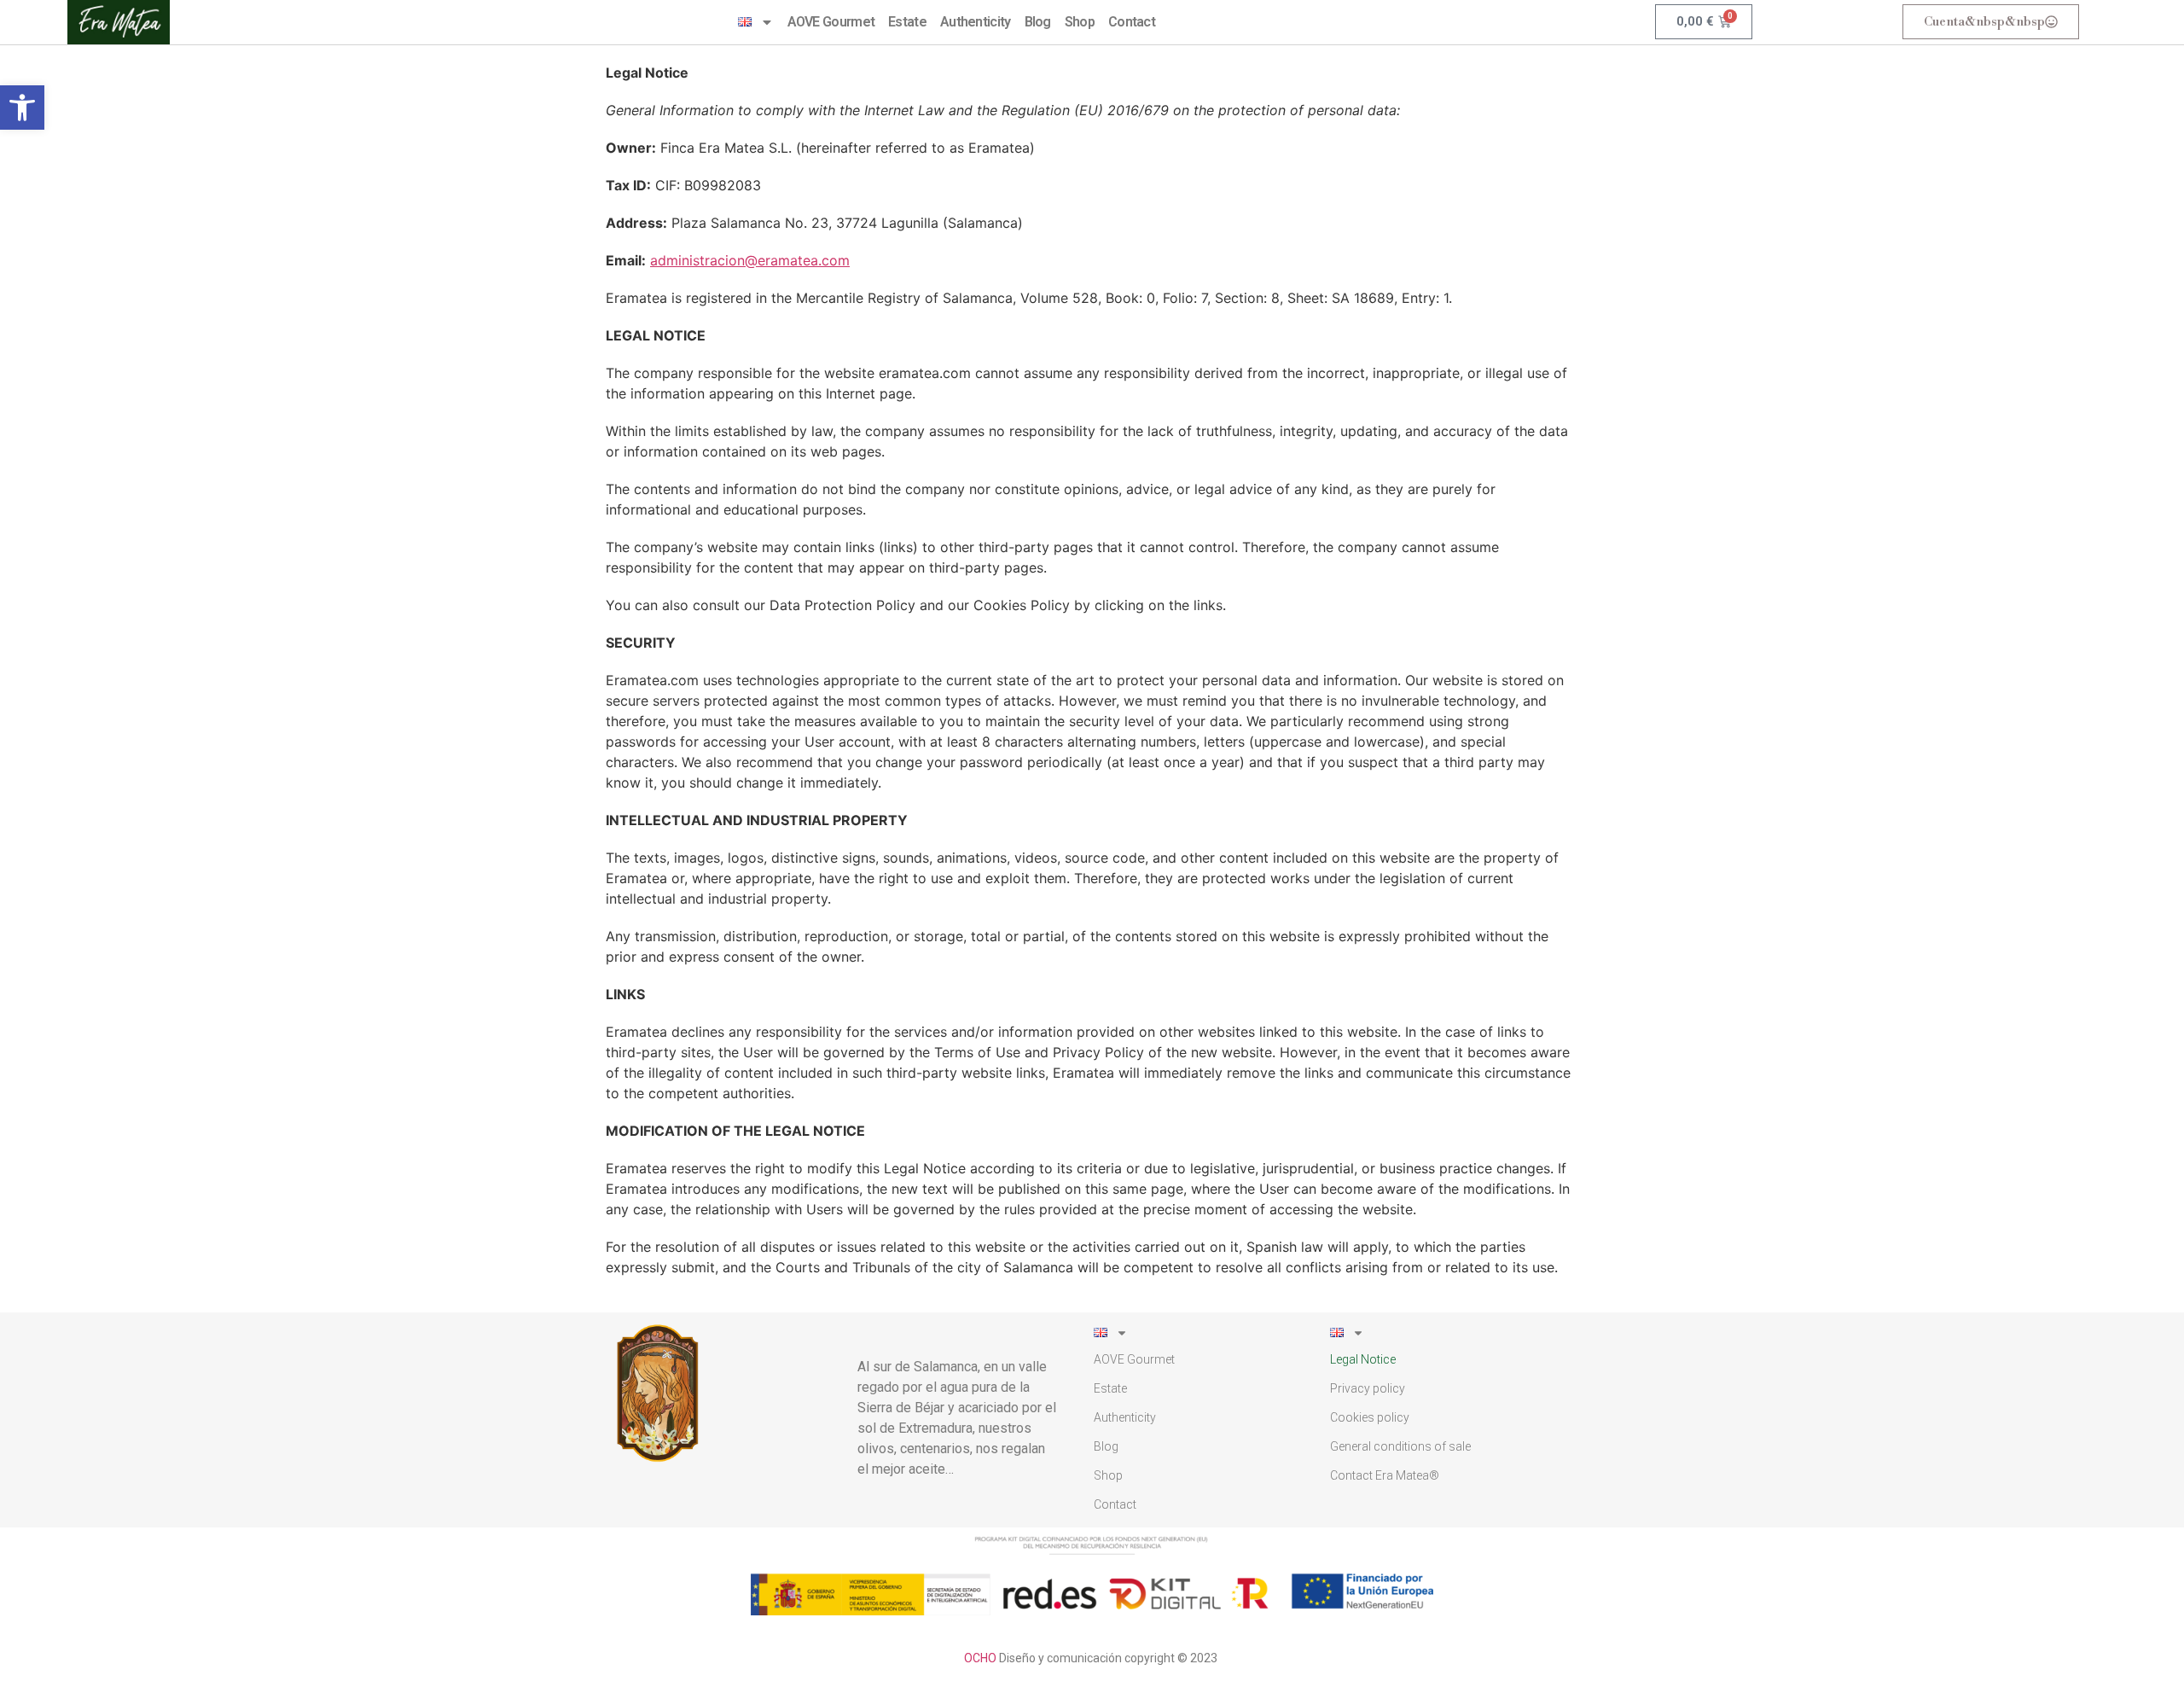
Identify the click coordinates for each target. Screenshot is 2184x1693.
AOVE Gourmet (831, 22)
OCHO (980, 1658)
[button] (22, 108)
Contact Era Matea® (1385, 1475)
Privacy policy (1368, 1388)
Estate (907, 22)
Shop (1080, 22)
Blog (1038, 22)
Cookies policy (1370, 1417)
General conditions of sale (1400, 1446)
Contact (1132, 22)
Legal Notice (1363, 1359)
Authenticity (976, 22)
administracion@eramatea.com (750, 260)
